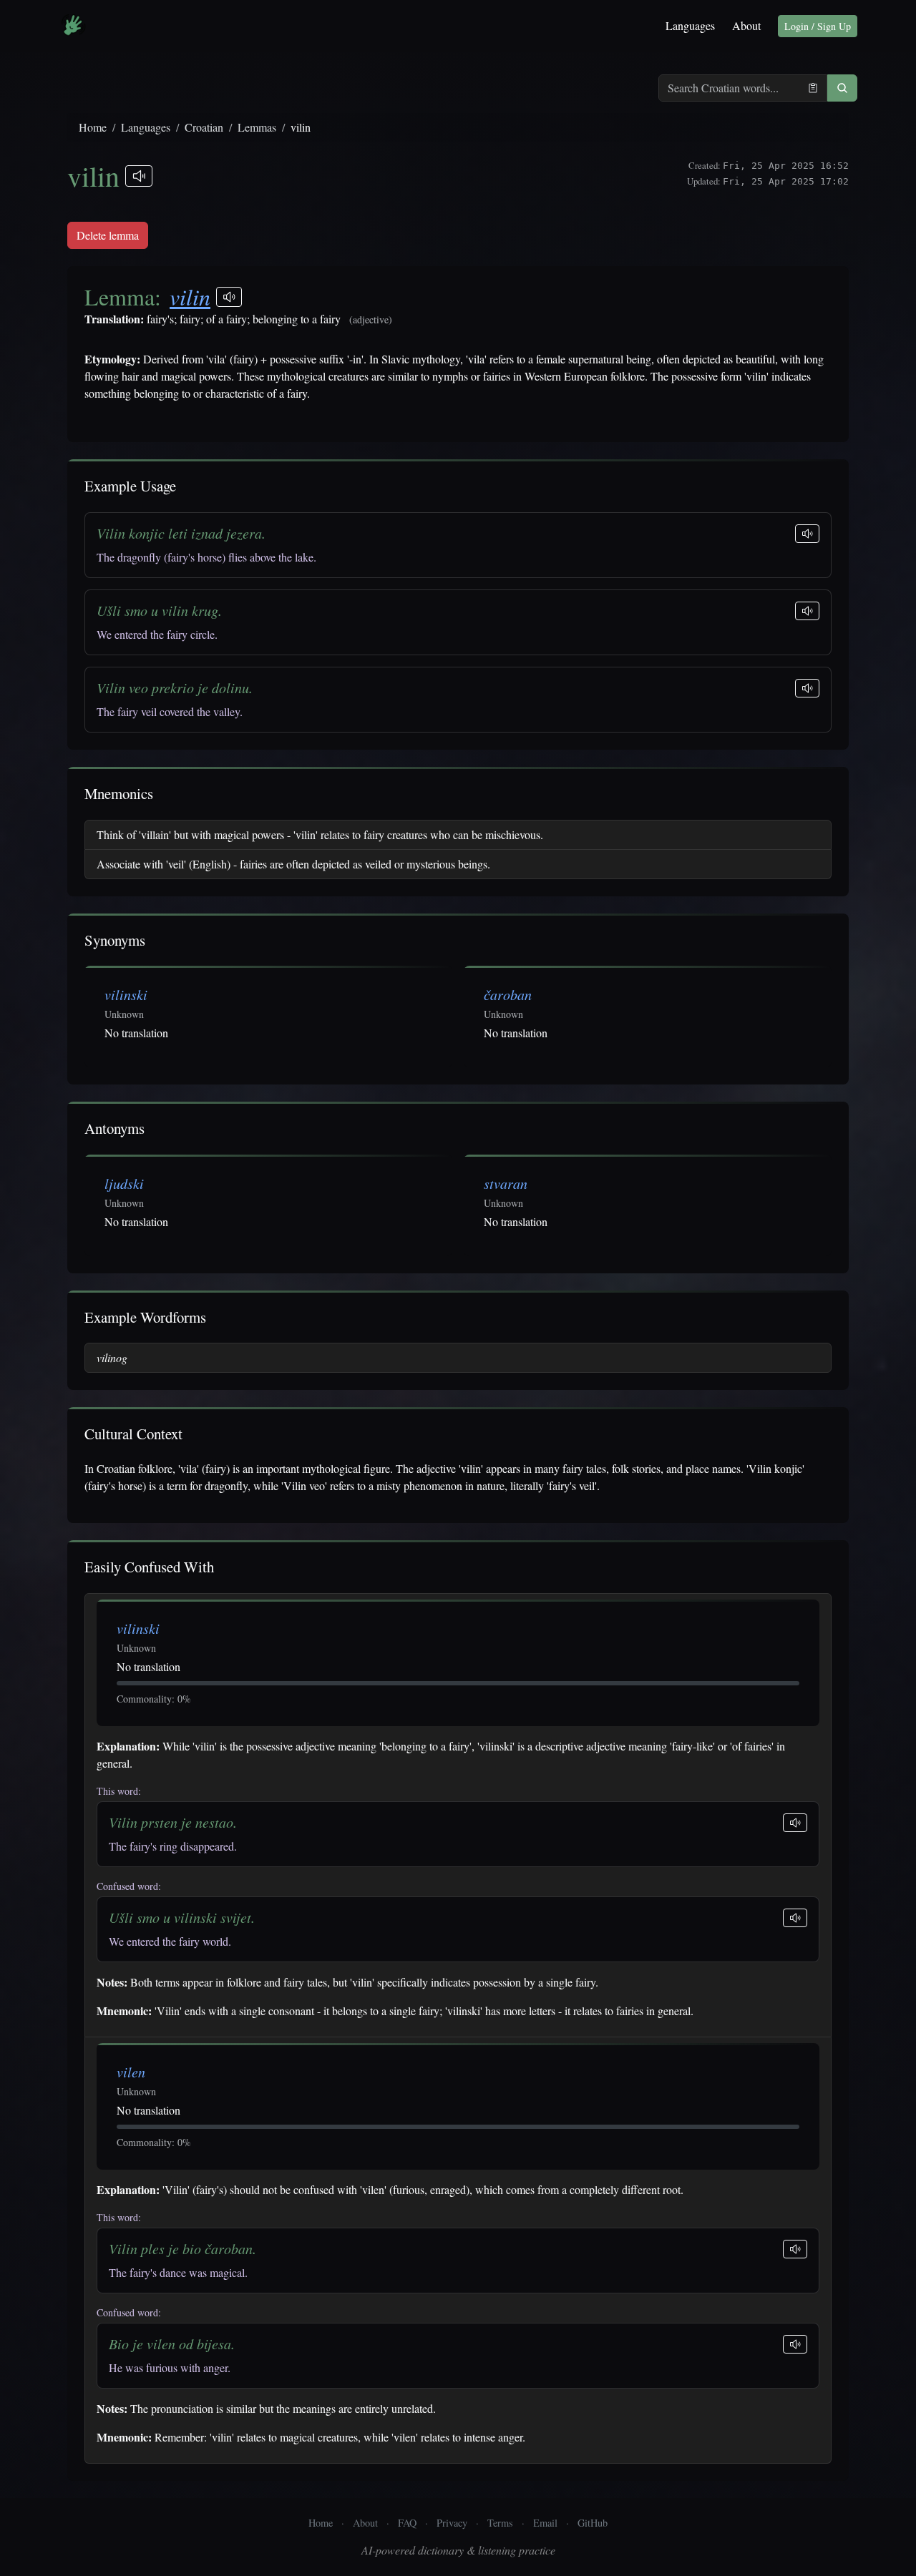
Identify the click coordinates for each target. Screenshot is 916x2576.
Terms (500, 2523)
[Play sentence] (807, 534)
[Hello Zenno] (73, 26)
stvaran (506, 1183)
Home (93, 127)
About (746, 25)
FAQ (407, 2523)
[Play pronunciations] (139, 176)
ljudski (124, 1183)
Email (545, 2523)
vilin (190, 297)
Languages (690, 25)
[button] (842, 88)
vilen (131, 2072)
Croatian (204, 127)
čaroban (508, 994)
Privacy (452, 2523)
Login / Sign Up (818, 26)
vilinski (126, 994)
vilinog (112, 1357)
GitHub (593, 2523)
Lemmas (257, 127)
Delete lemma (108, 235)
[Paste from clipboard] (813, 88)
